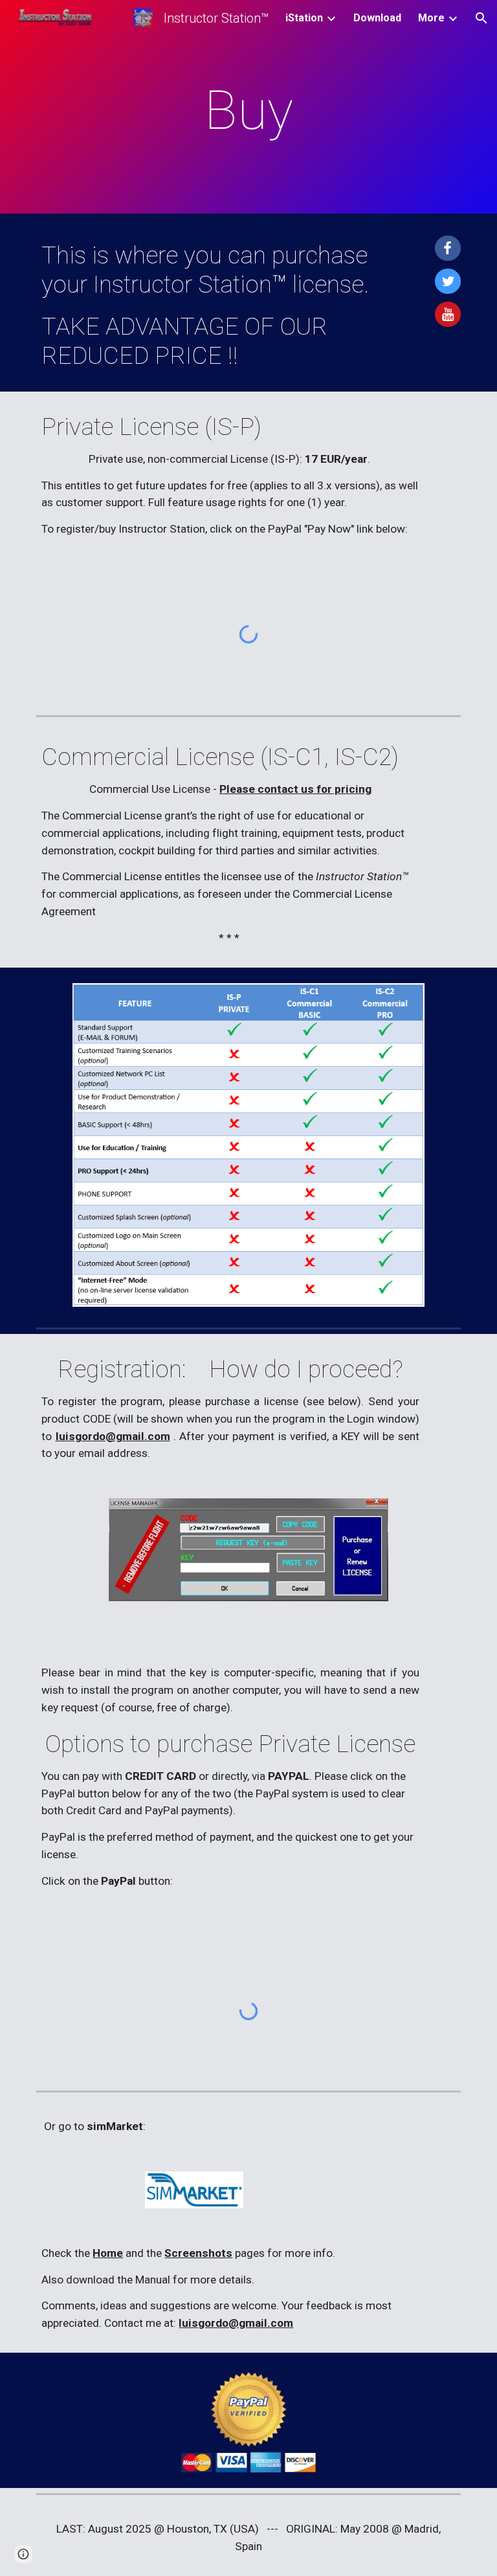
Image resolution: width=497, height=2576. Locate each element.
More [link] (431, 18)
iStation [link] (304, 18)
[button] (481, 18)
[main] (248, 110)
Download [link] (377, 18)
